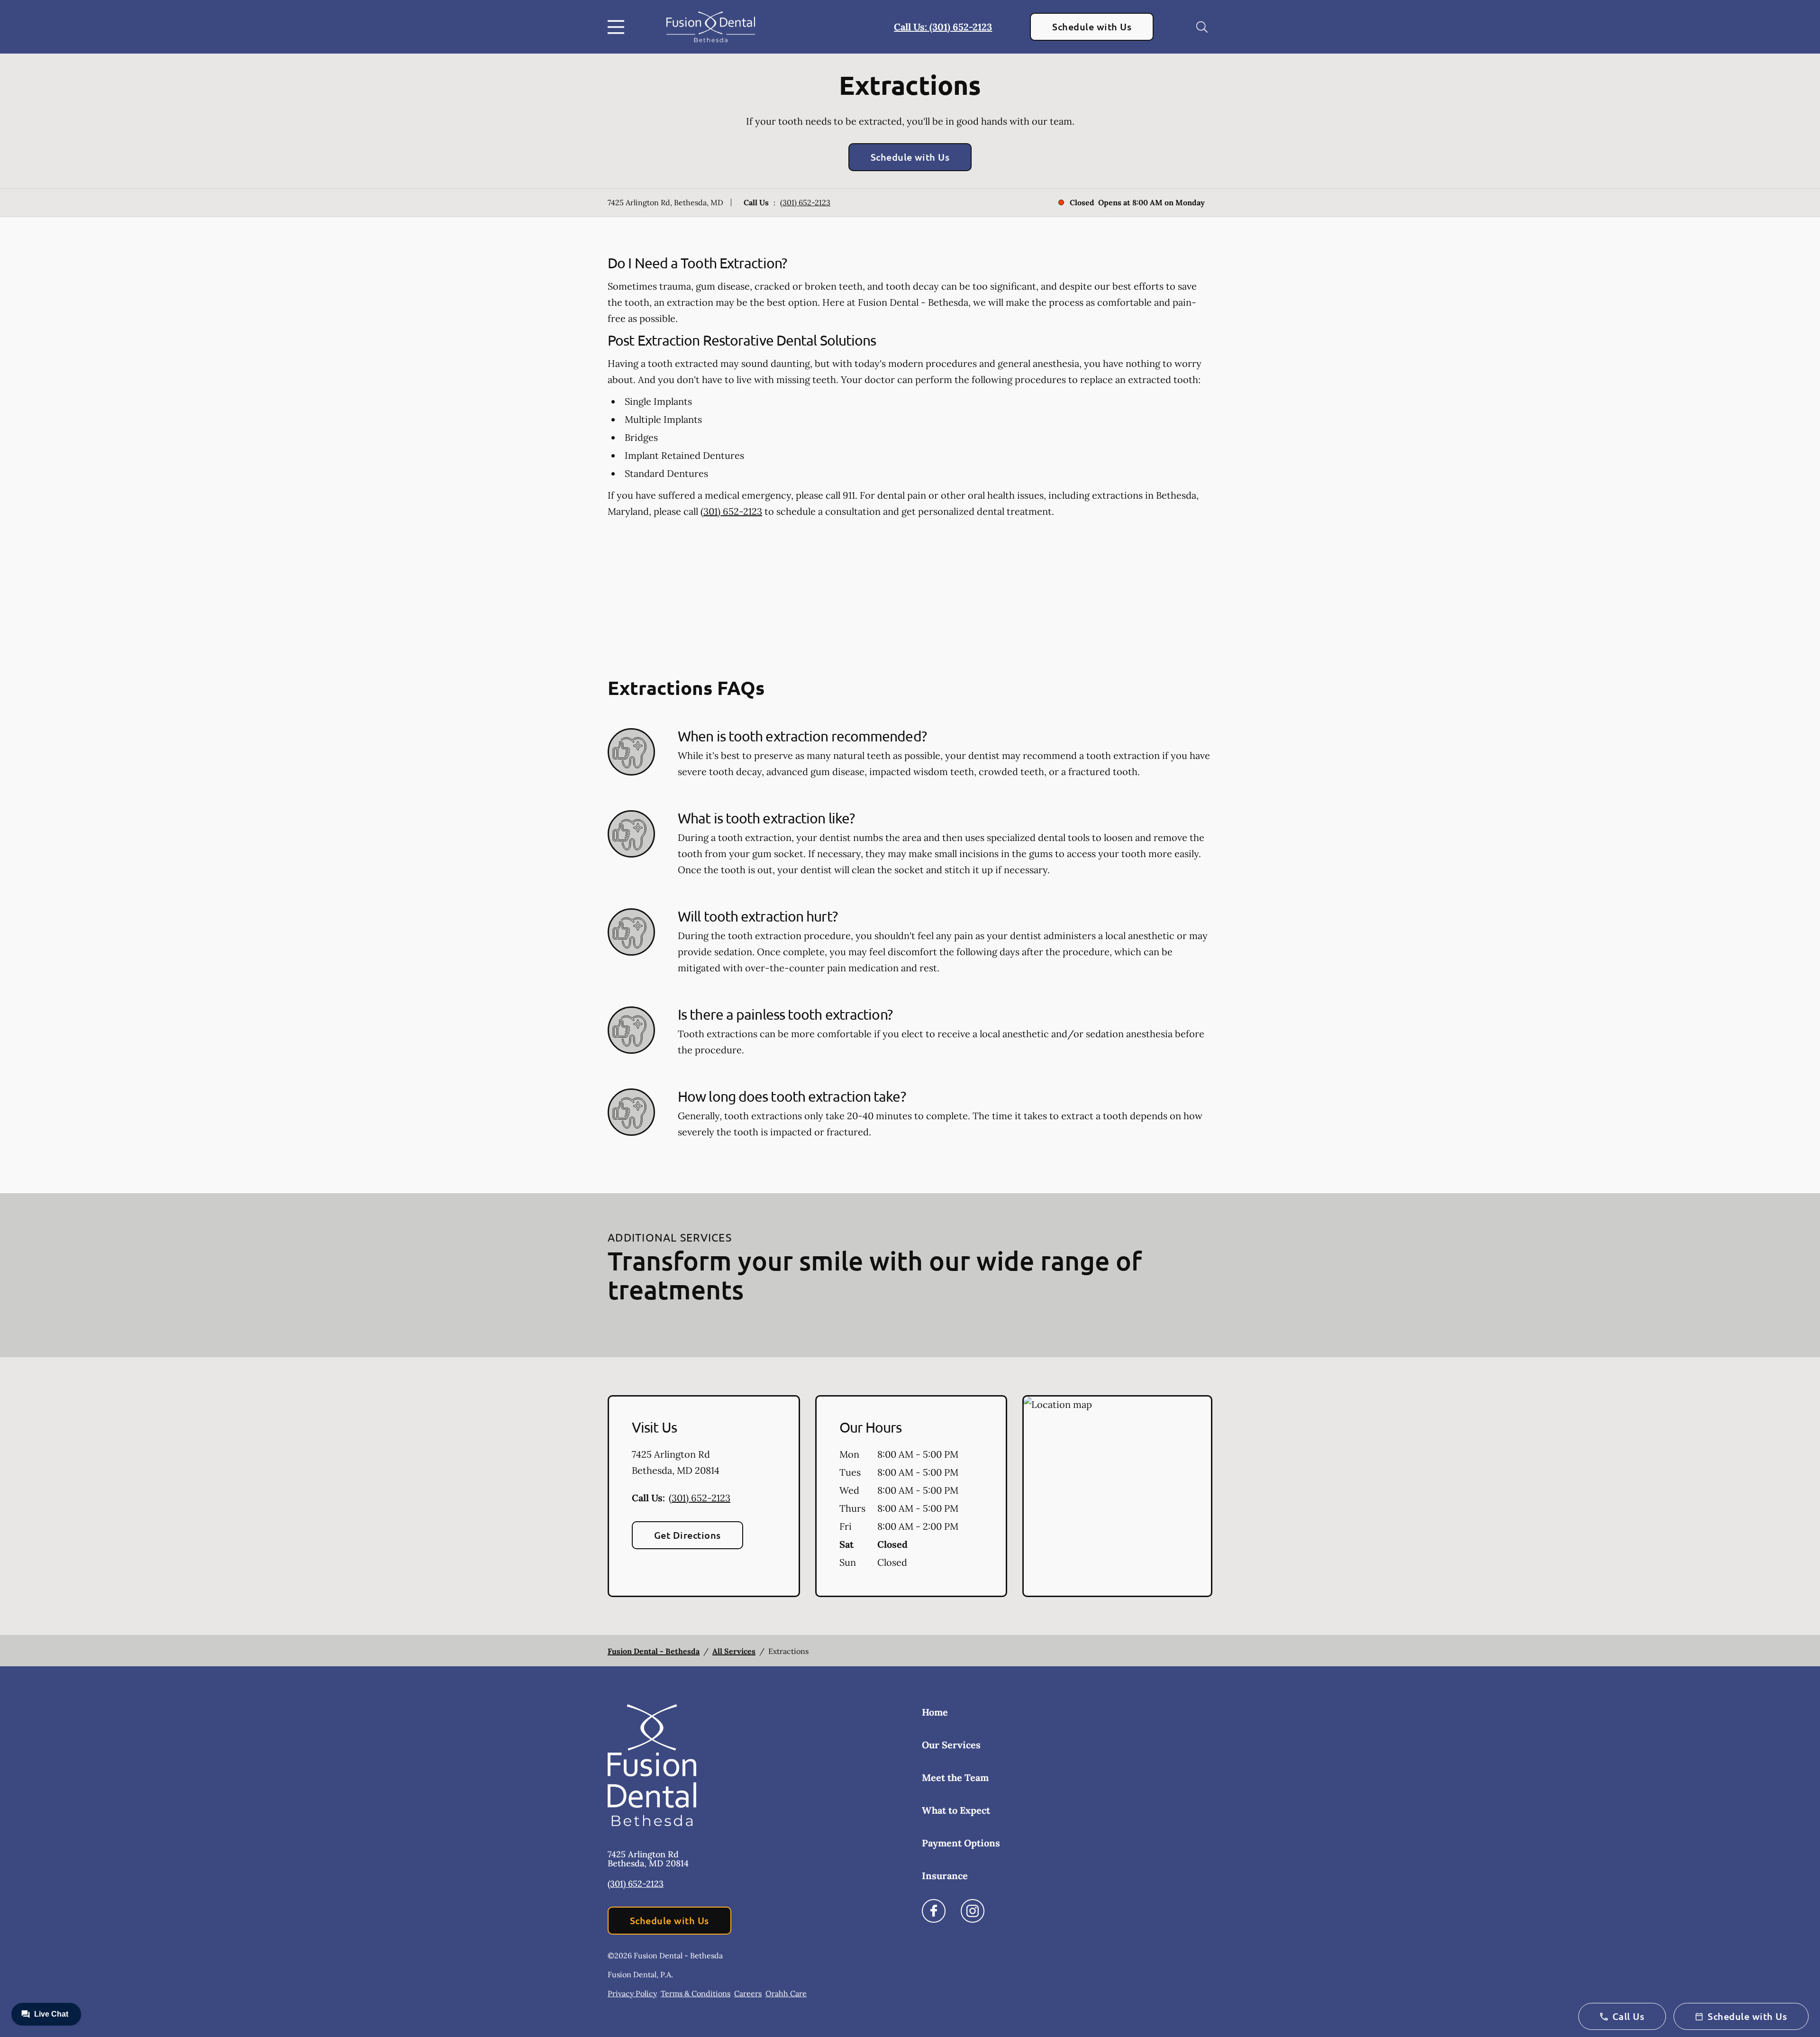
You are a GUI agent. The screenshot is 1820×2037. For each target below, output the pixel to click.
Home (935, 1712)
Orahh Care (786, 1993)
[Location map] (1117, 1496)
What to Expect (956, 1810)
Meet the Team (955, 1777)
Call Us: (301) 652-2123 (943, 27)
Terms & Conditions (696, 1993)
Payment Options (961, 1843)
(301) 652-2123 (805, 202)
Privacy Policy (632, 1993)
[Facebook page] (934, 1911)
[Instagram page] (973, 1911)
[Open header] (618, 27)
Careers (748, 1993)
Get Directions (687, 1535)
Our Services (951, 1745)
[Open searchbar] (1202, 27)
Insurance (945, 1876)
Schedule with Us (1092, 27)
